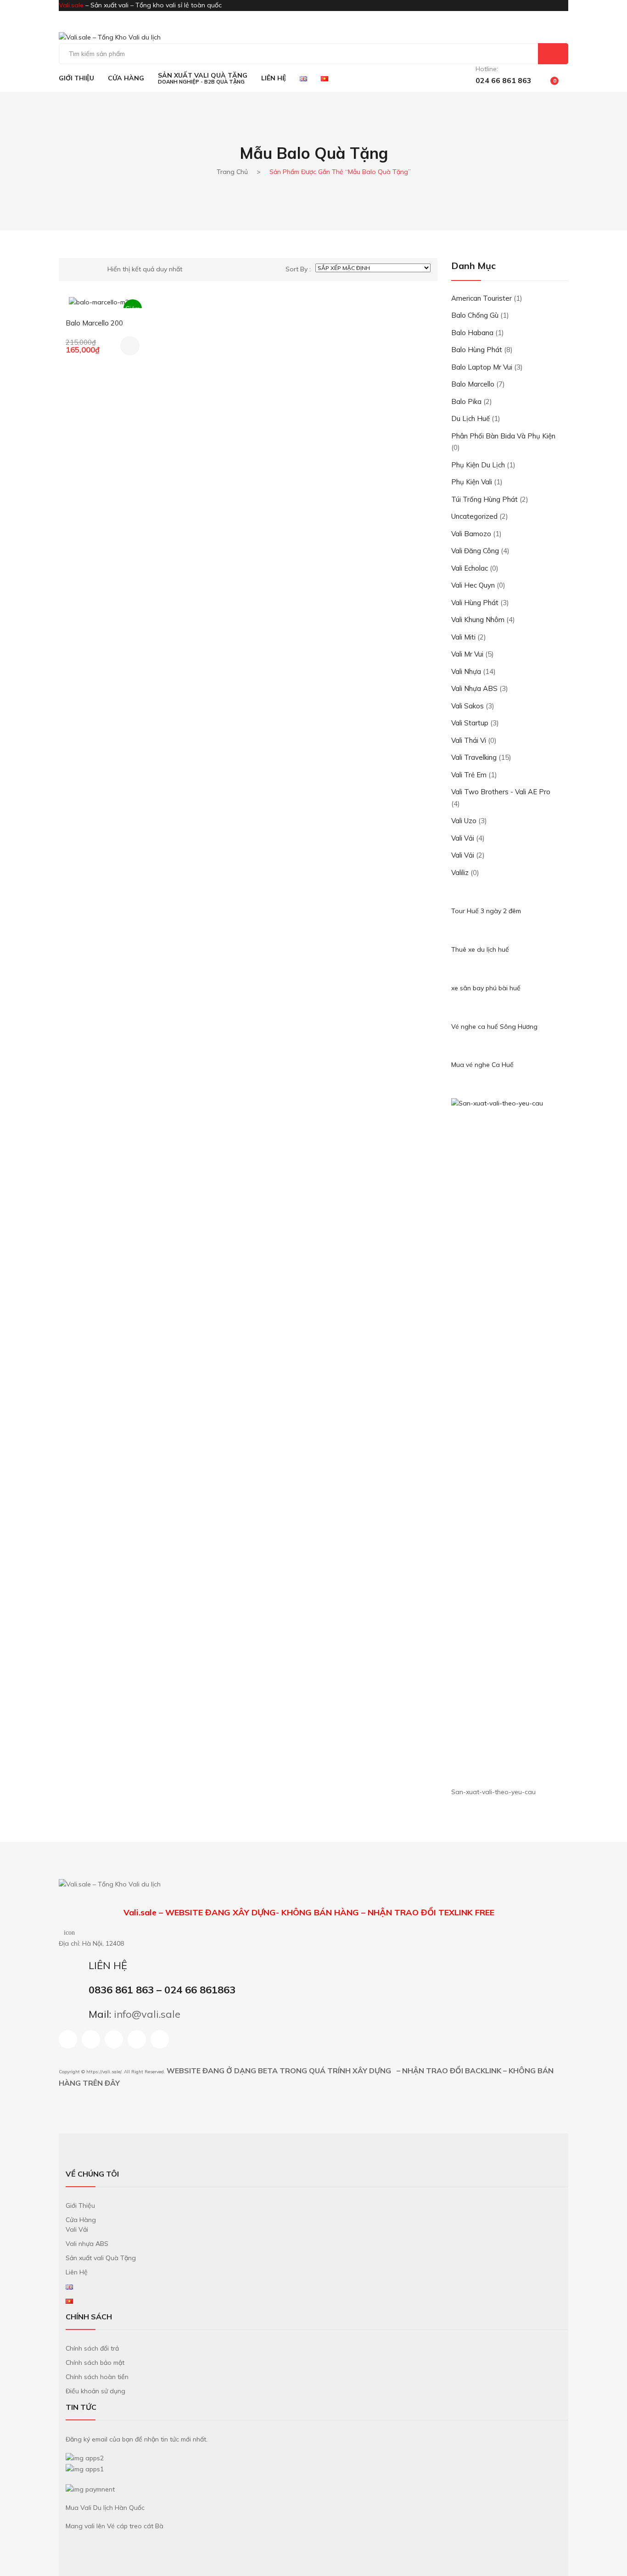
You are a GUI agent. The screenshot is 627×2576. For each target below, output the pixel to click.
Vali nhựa (466, 671)
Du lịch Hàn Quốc (119, 2508)
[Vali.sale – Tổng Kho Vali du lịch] (110, 37)
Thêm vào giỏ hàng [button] (130, 346)
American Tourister (481, 298)
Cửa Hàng (81, 2220)
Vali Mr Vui (467, 654)
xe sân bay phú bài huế (486, 988)
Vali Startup (470, 723)
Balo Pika (466, 401)
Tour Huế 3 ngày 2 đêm (486, 911)
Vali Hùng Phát (475, 603)
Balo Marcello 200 (94, 323)
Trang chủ (232, 172)
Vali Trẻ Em (469, 775)
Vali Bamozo (471, 534)
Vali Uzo (464, 821)
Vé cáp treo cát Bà (135, 2526)
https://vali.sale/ (104, 2072)
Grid (69, 269)
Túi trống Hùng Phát (484, 499)
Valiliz (460, 873)
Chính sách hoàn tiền (97, 2377)
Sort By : (298, 269)
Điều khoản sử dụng (95, 2391)
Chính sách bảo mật (95, 2363)
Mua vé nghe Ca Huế (482, 1065)
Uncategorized (474, 516)
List (84, 269)
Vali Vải (463, 838)
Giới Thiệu (80, 2206)
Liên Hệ (77, 2272)
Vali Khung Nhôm (478, 620)
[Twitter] (160, 2039)
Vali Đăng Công (475, 551)
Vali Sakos (467, 706)
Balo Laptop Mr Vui (482, 367)
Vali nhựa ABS (474, 688)
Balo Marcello (473, 384)
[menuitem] (76, 78)
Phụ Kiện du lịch (478, 465)
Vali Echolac (470, 568)
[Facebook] (68, 2039)
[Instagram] (91, 2039)
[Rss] (137, 2039)
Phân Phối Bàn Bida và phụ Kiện (503, 436)
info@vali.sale (147, 2014)
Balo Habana (472, 333)
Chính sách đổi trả (92, 2348)
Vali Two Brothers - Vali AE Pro (501, 792)
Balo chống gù (475, 315)
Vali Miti (463, 637)
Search (553, 54)
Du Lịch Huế (470, 418)
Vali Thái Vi (469, 740)
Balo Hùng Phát (477, 350)
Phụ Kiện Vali (472, 482)
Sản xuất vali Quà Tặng (101, 2258)
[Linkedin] (114, 2039)
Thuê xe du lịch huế (480, 949)
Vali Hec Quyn (473, 585)
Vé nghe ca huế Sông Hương (494, 1027)
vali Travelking (474, 757)
